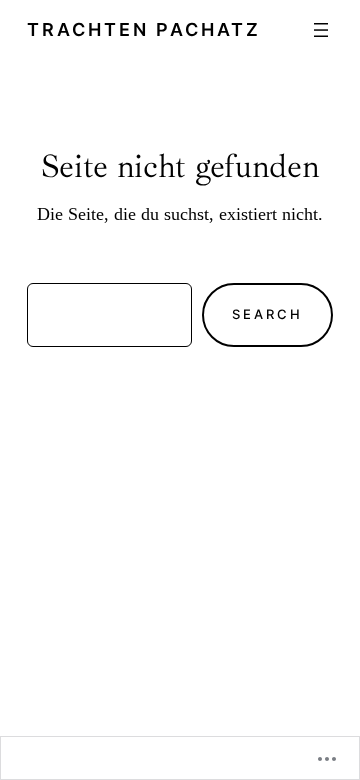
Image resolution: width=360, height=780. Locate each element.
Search (267, 314)
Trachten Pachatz (144, 29)
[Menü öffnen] (321, 30)
